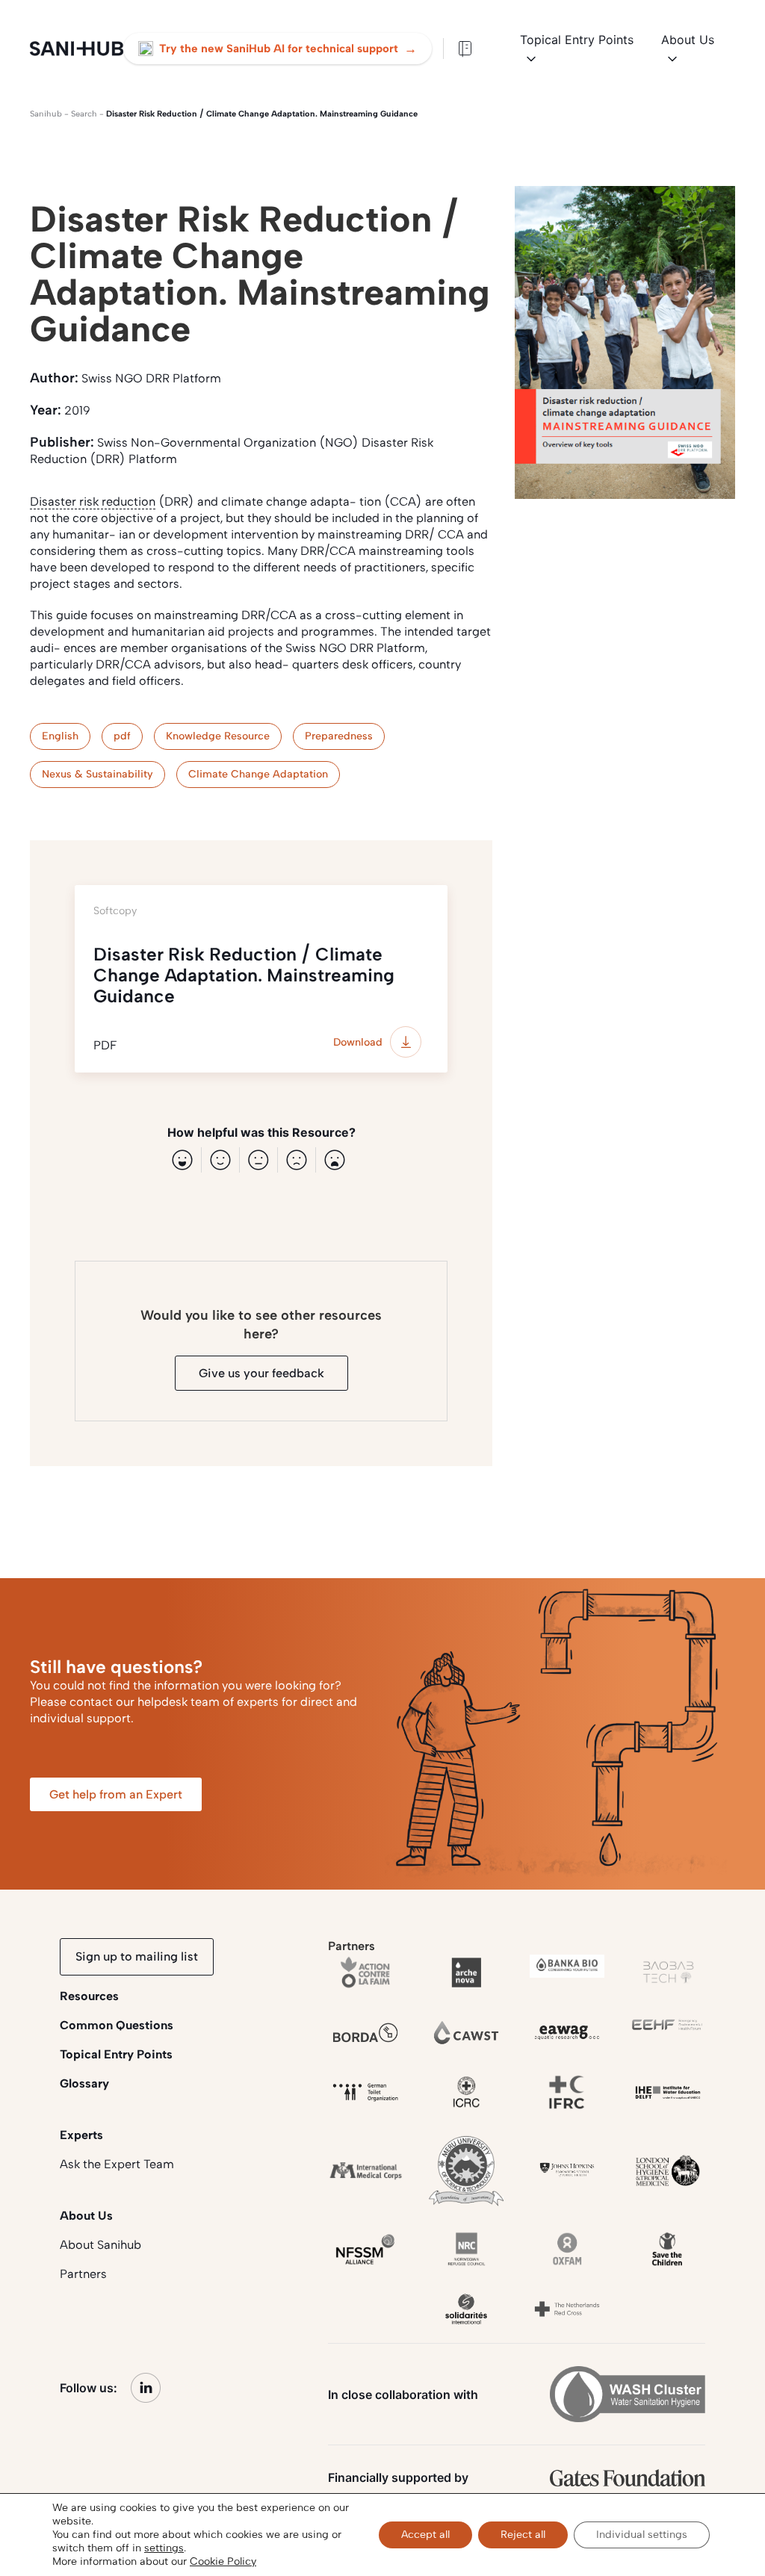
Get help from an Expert (116, 1794)
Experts (81, 2135)
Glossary (84, 2083)
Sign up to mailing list (137, 1956)
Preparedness (339, 736)
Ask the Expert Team (117, 2164)
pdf (122, 736)
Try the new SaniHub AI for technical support (288, 49)
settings (164, 2548)
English (60, 736)
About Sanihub (100, 2245)
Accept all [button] (425, 2535)
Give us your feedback (261, 1373)
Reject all (523, 2535)
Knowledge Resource (218, 736)
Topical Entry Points (577, 40)
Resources (89, 1996)
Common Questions (117, 2025)
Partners (83, 2274)
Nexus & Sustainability (97, 774)
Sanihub (46, 114)
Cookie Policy (223, 2561)
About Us (688, 40)
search (84, 114)
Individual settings (642, 2535)
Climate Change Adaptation (258, 774)
